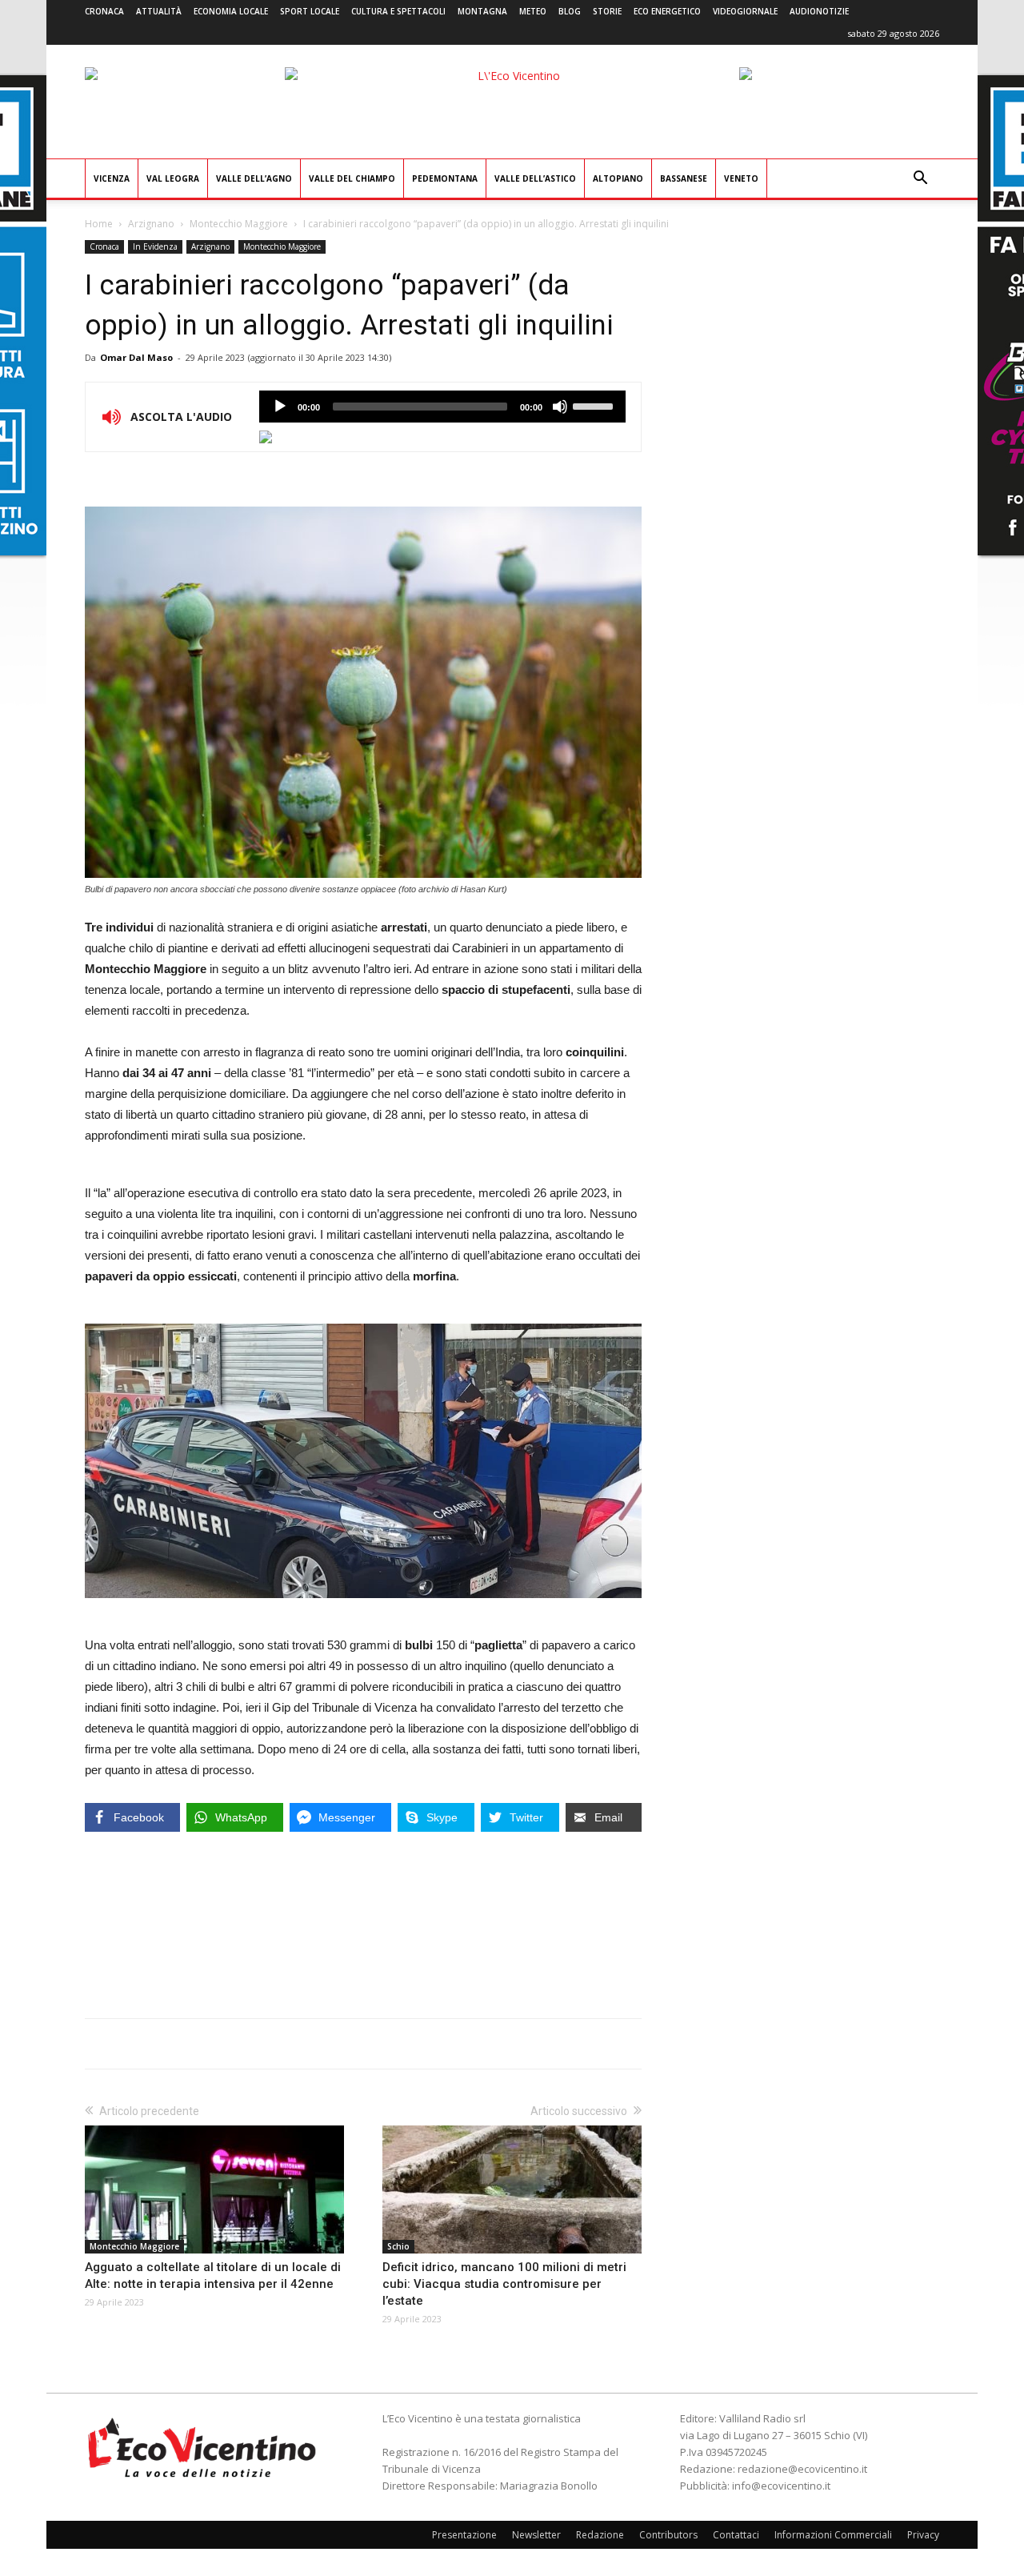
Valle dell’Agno (254, 178)
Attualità (159, 11)
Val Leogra (173, 178)
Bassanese (684, 178)
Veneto (741, 178)
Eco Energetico (667, 11)
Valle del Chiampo (352, 178)
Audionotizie (819, 11)
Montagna (482, 11)
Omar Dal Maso (136, 357)
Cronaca (104, 11)
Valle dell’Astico (535, 178)
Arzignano (151, 224)
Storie (607, 11)
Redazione (600, 2535)
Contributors (668, 2535)
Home (99, 224)
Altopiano (618, 178)
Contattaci (736, 2535)
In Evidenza (155, 246)
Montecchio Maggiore (239, 224)
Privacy (923, 2535)
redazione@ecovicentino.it (802, 2469)
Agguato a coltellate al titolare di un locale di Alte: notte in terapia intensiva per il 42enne (213, 2276)
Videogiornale (745, 11)
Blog (570, 11)
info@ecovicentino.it (781, 2486)
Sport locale (310, 11)
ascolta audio (280, 407)
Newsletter (536, 2535)
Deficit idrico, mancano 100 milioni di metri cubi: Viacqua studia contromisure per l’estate (504, 2284)
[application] (442, 407)
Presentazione (464, 2535)
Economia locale (231, 11)
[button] (920, 180)
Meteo (533, 11)
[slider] (595, 405)
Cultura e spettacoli (398, 11)
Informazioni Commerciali (833, 2535)
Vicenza (112, 178)
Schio (398, 2246)
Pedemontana (445, 178)
